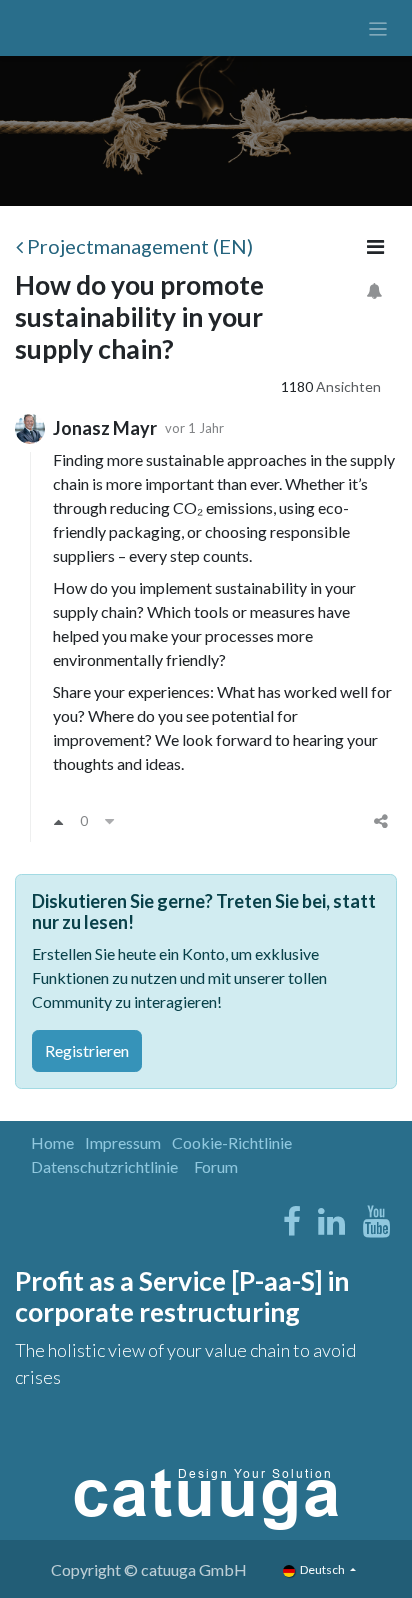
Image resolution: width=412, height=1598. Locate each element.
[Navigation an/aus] (378, 28)
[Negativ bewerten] (109, 821)
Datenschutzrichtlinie (104, 1166)
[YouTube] (376, 1222)
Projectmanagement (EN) (140, 246)
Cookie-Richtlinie (232, 1142)
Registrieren (87, 1050)
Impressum (123, 1142)
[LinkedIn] (331, 1222)
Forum (216, 1166)
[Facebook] (292, 1222)
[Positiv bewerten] (58, 821)
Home (52, 1142)
